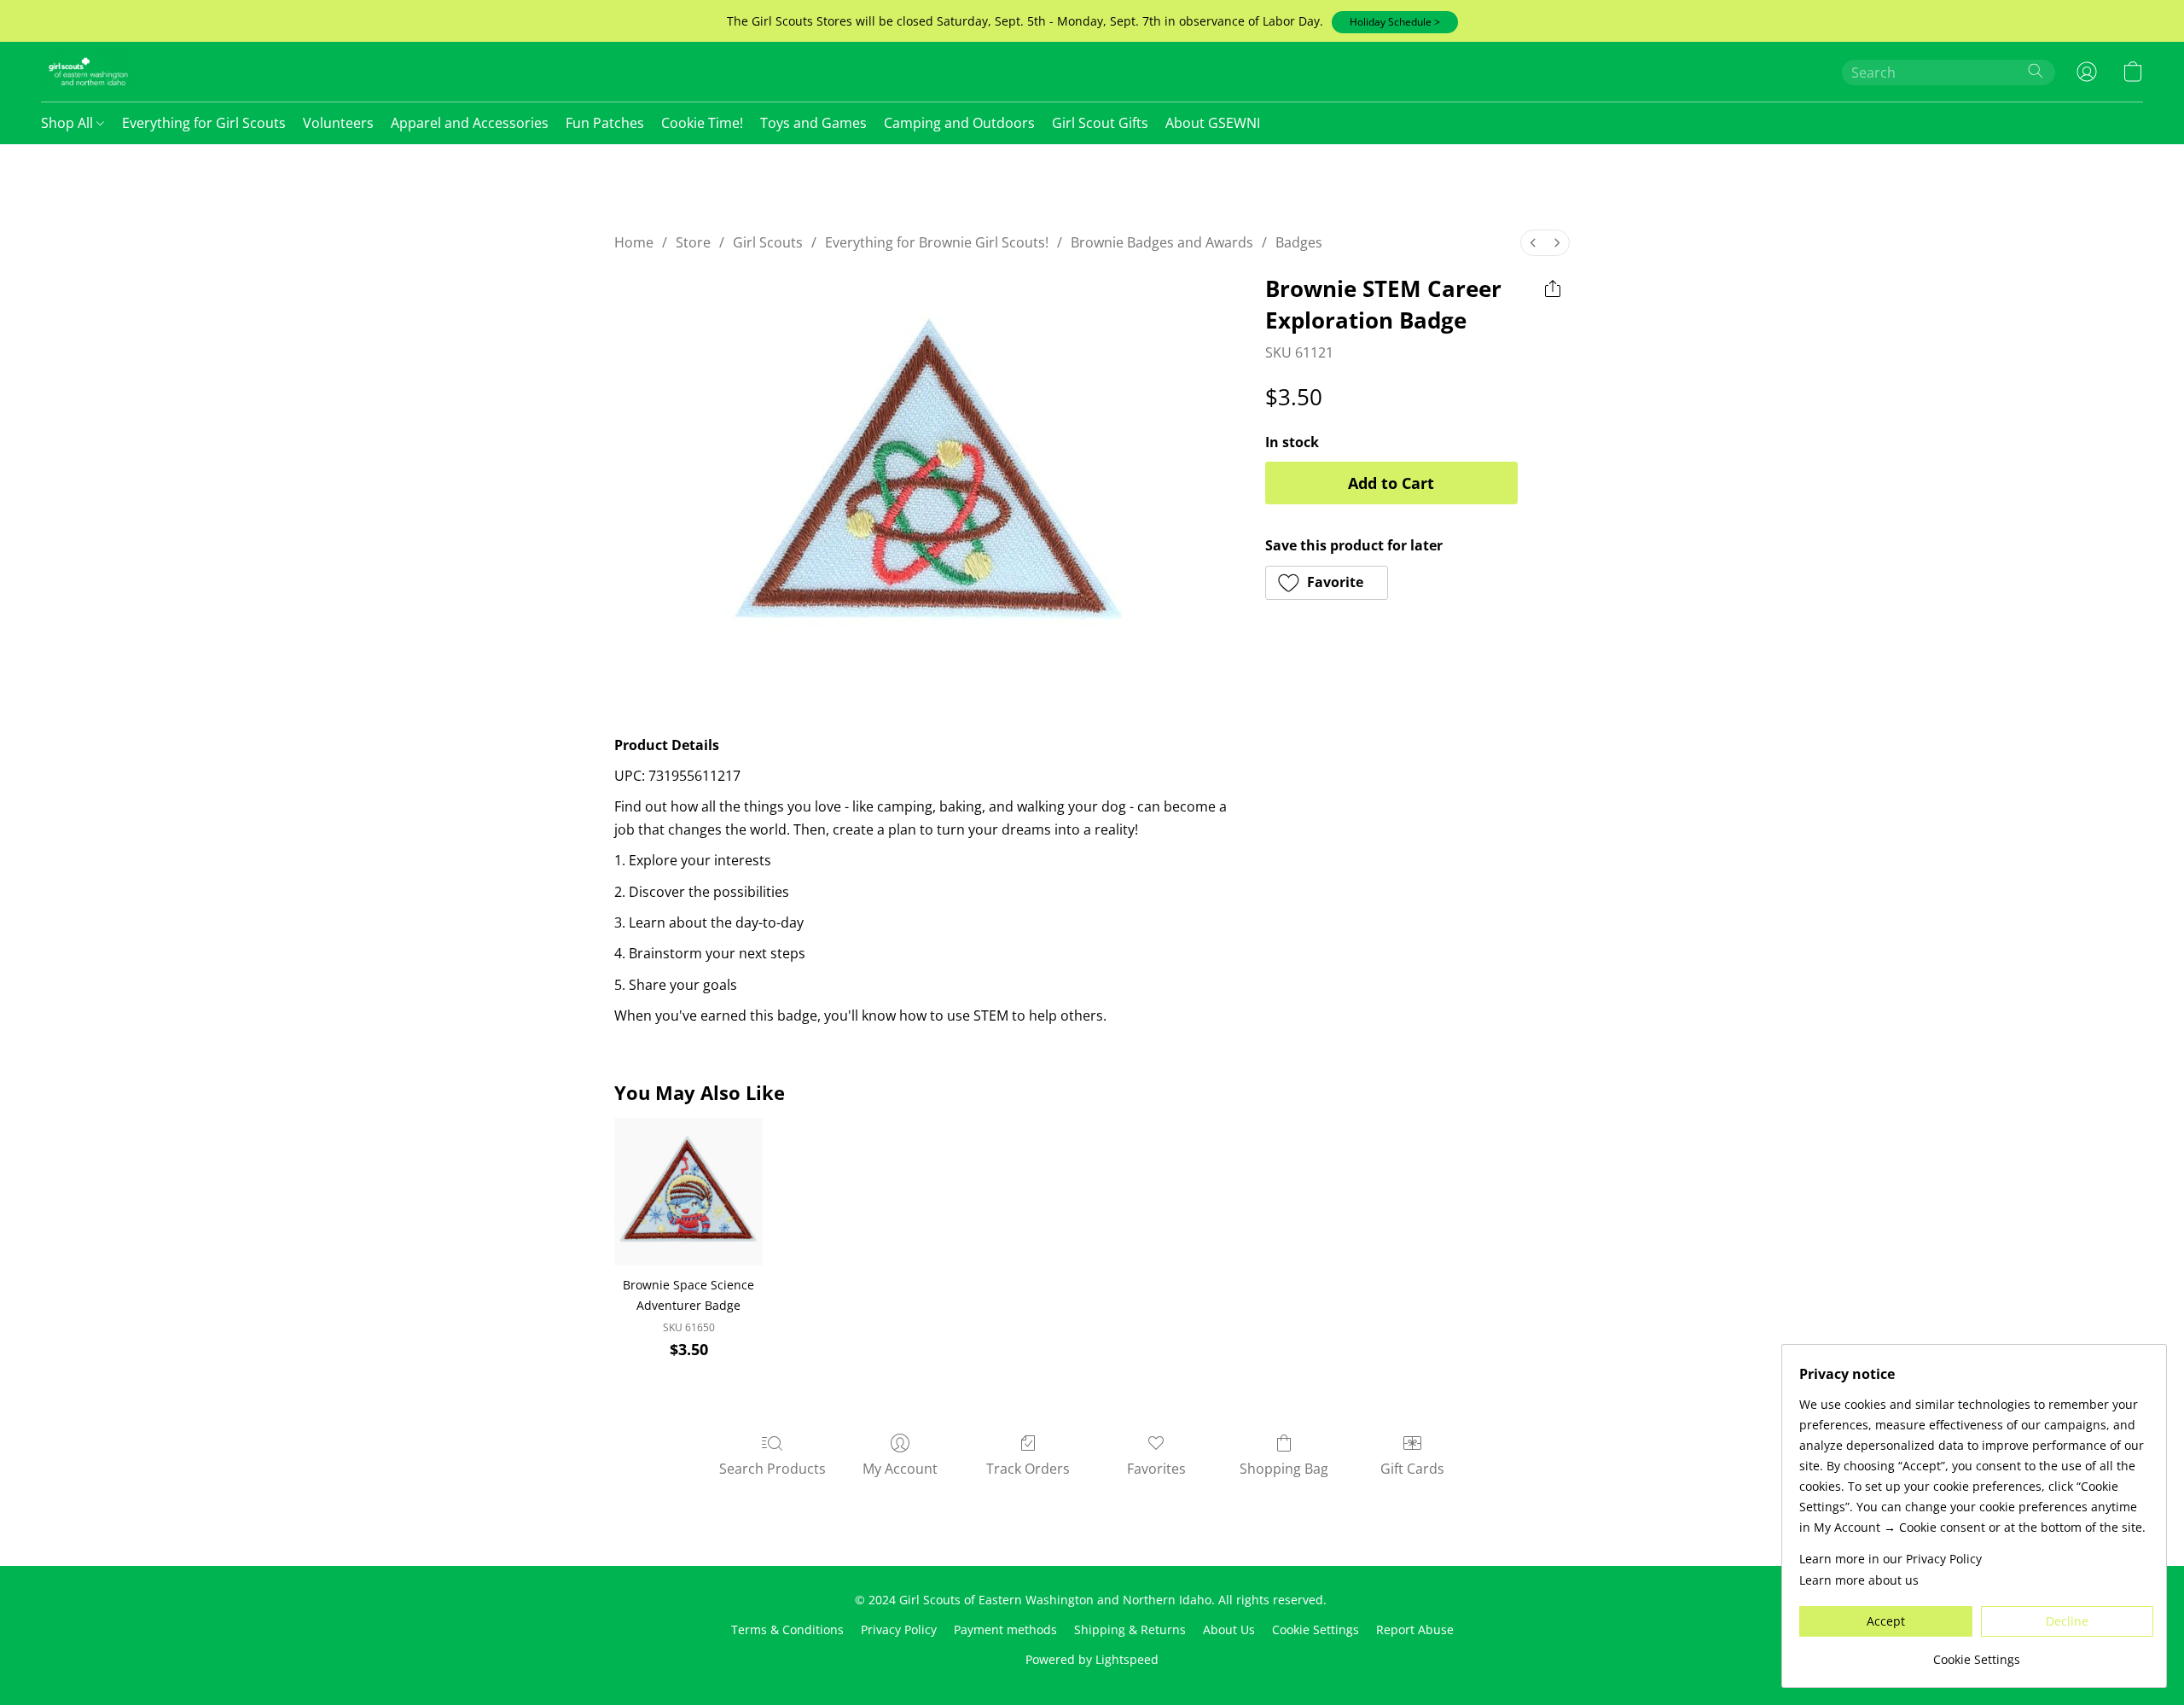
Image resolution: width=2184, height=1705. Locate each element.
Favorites (1156, 1469)
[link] (1976, 1653)
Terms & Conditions (787, 1629)
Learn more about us (1859, 1580)
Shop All (69, 123)
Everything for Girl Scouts (204, 123)
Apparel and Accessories (470, 123)
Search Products (773, 1469)
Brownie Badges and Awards (1162, 242)
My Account (900, 1469)
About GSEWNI (1213, 123)
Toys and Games (813, 123)
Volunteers (338, 123)
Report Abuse (1415, 1629)
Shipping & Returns (1130, 1629)
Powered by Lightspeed (1092, 1659)
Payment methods (1005, 1629)
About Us (1229, 1629)
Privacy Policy (899, 1629)
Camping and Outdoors (959, 123)
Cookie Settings (1316, 1629)
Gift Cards (1412, 1469)
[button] (1395, 22)
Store (693, 242)
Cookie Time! (702, 123)
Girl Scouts (768, 242)
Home (634, 242)
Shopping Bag (1284, 1469)
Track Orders (1028, 1469)
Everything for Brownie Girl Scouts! (937, 242)
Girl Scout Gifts (1100, 123)
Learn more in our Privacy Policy (1891, 1559)
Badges (1299, 242)
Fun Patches (605, 123)
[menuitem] (1533, 243)
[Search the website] (2036, 71)
